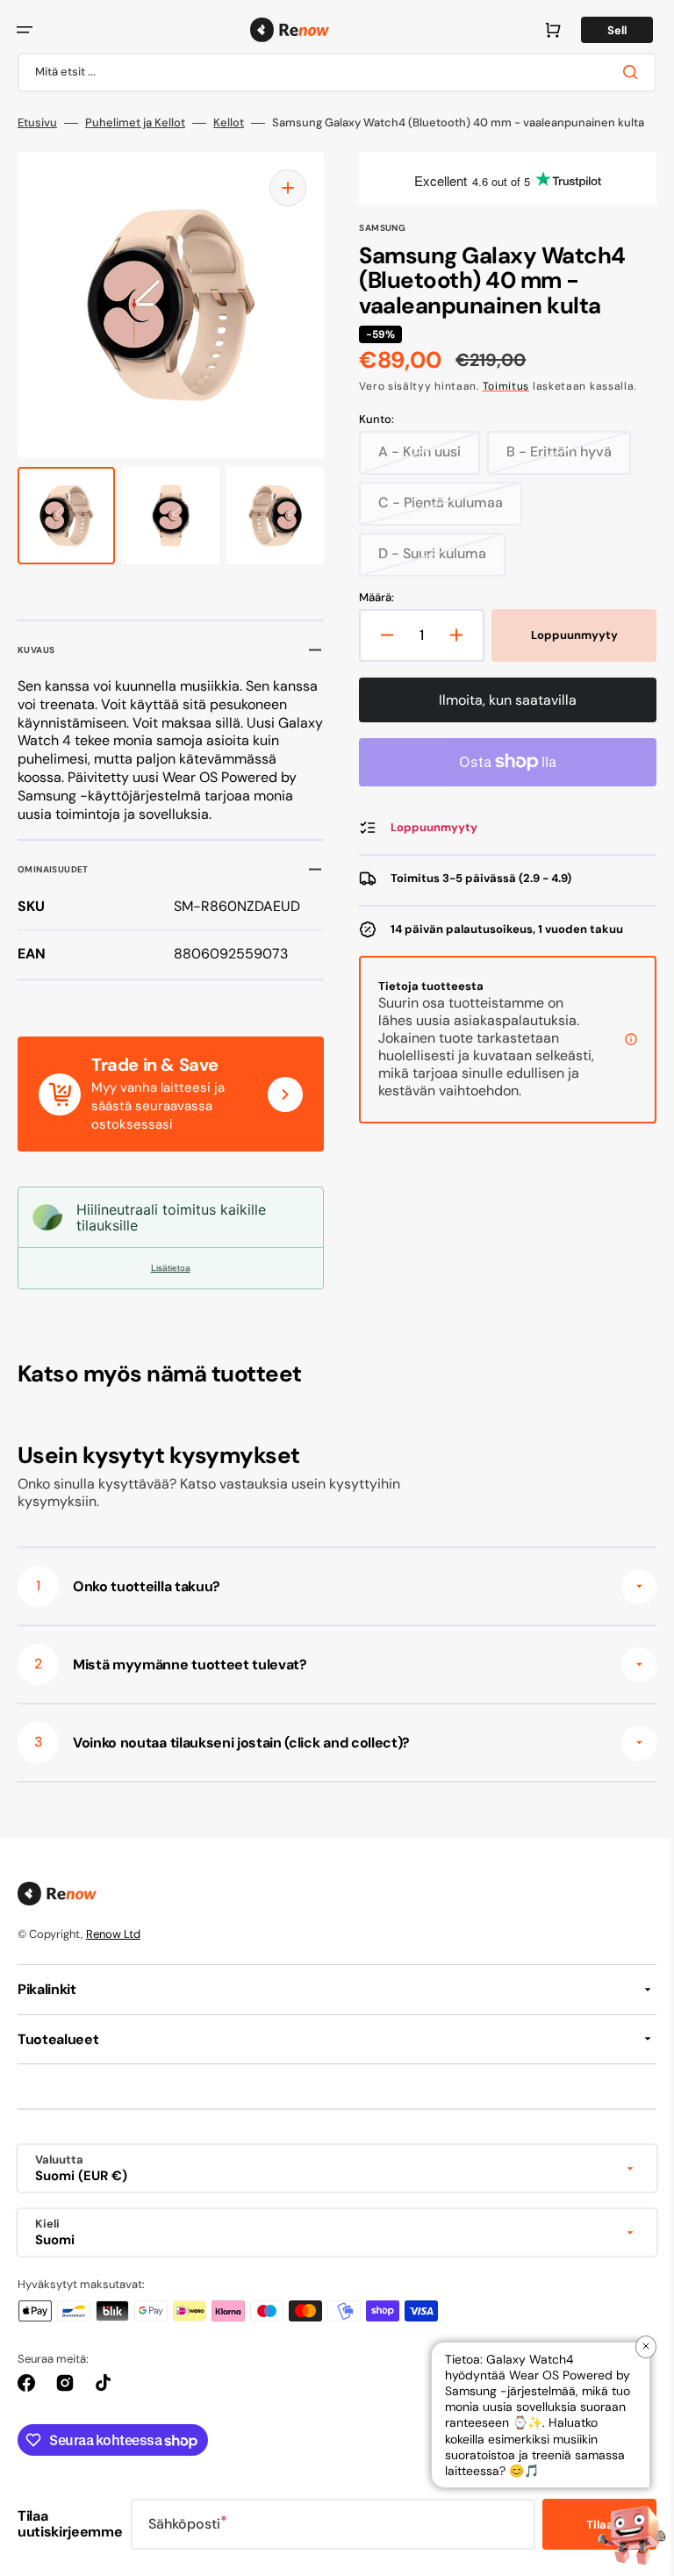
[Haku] (620, 72)
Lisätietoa (167, 1292)
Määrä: (370, 621)
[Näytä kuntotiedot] (618, 1072)
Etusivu (37, 123)
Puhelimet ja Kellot (135, 123)
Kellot (229, 123)
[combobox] (330, 72)
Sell (604, 30)
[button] (25, 30)
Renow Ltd (113, 1958)
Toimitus (499, 409)
